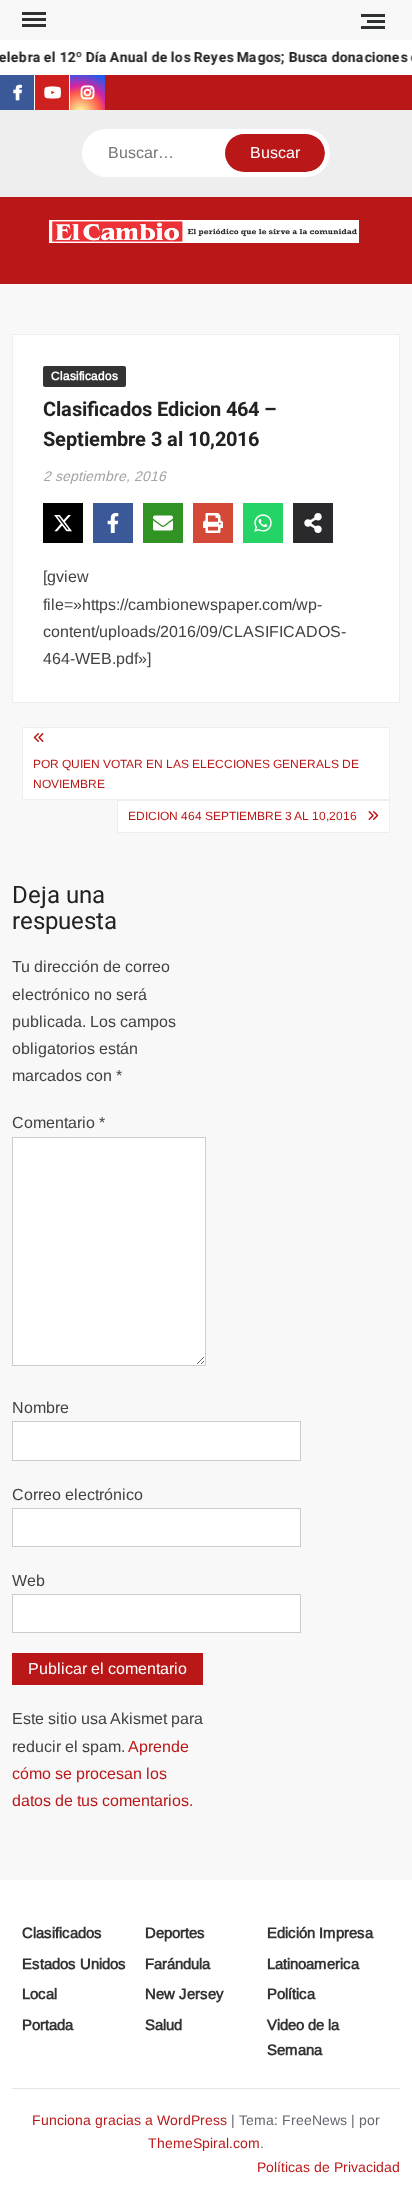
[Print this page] (213, 523)
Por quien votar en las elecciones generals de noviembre (196, 774)
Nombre (40, 1407)
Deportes (175, 1932)
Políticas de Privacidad (328, 2167)
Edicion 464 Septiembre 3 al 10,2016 (242, 816)
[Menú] (32, 20)
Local (39, 1993)
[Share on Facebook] (113, 523)
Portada (47, 2024)
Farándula (177, 1963)
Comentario (58, 1122)
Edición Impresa (320, 1932)
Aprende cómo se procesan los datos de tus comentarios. (102, 1773)
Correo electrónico (77, 1494)
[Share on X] (63, 523)
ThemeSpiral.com (204, 2143)
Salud (163, 2024)
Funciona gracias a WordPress (129, 2120)
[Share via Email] (163, 523)
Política (291, 1993)
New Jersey (184, 1993)
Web (28, 1580)
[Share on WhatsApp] (263, 523)
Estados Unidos (74, 1963)
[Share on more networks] (313, 523)
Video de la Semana (303, 2037)
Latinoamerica (313, 1963)
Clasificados (84, 376)
